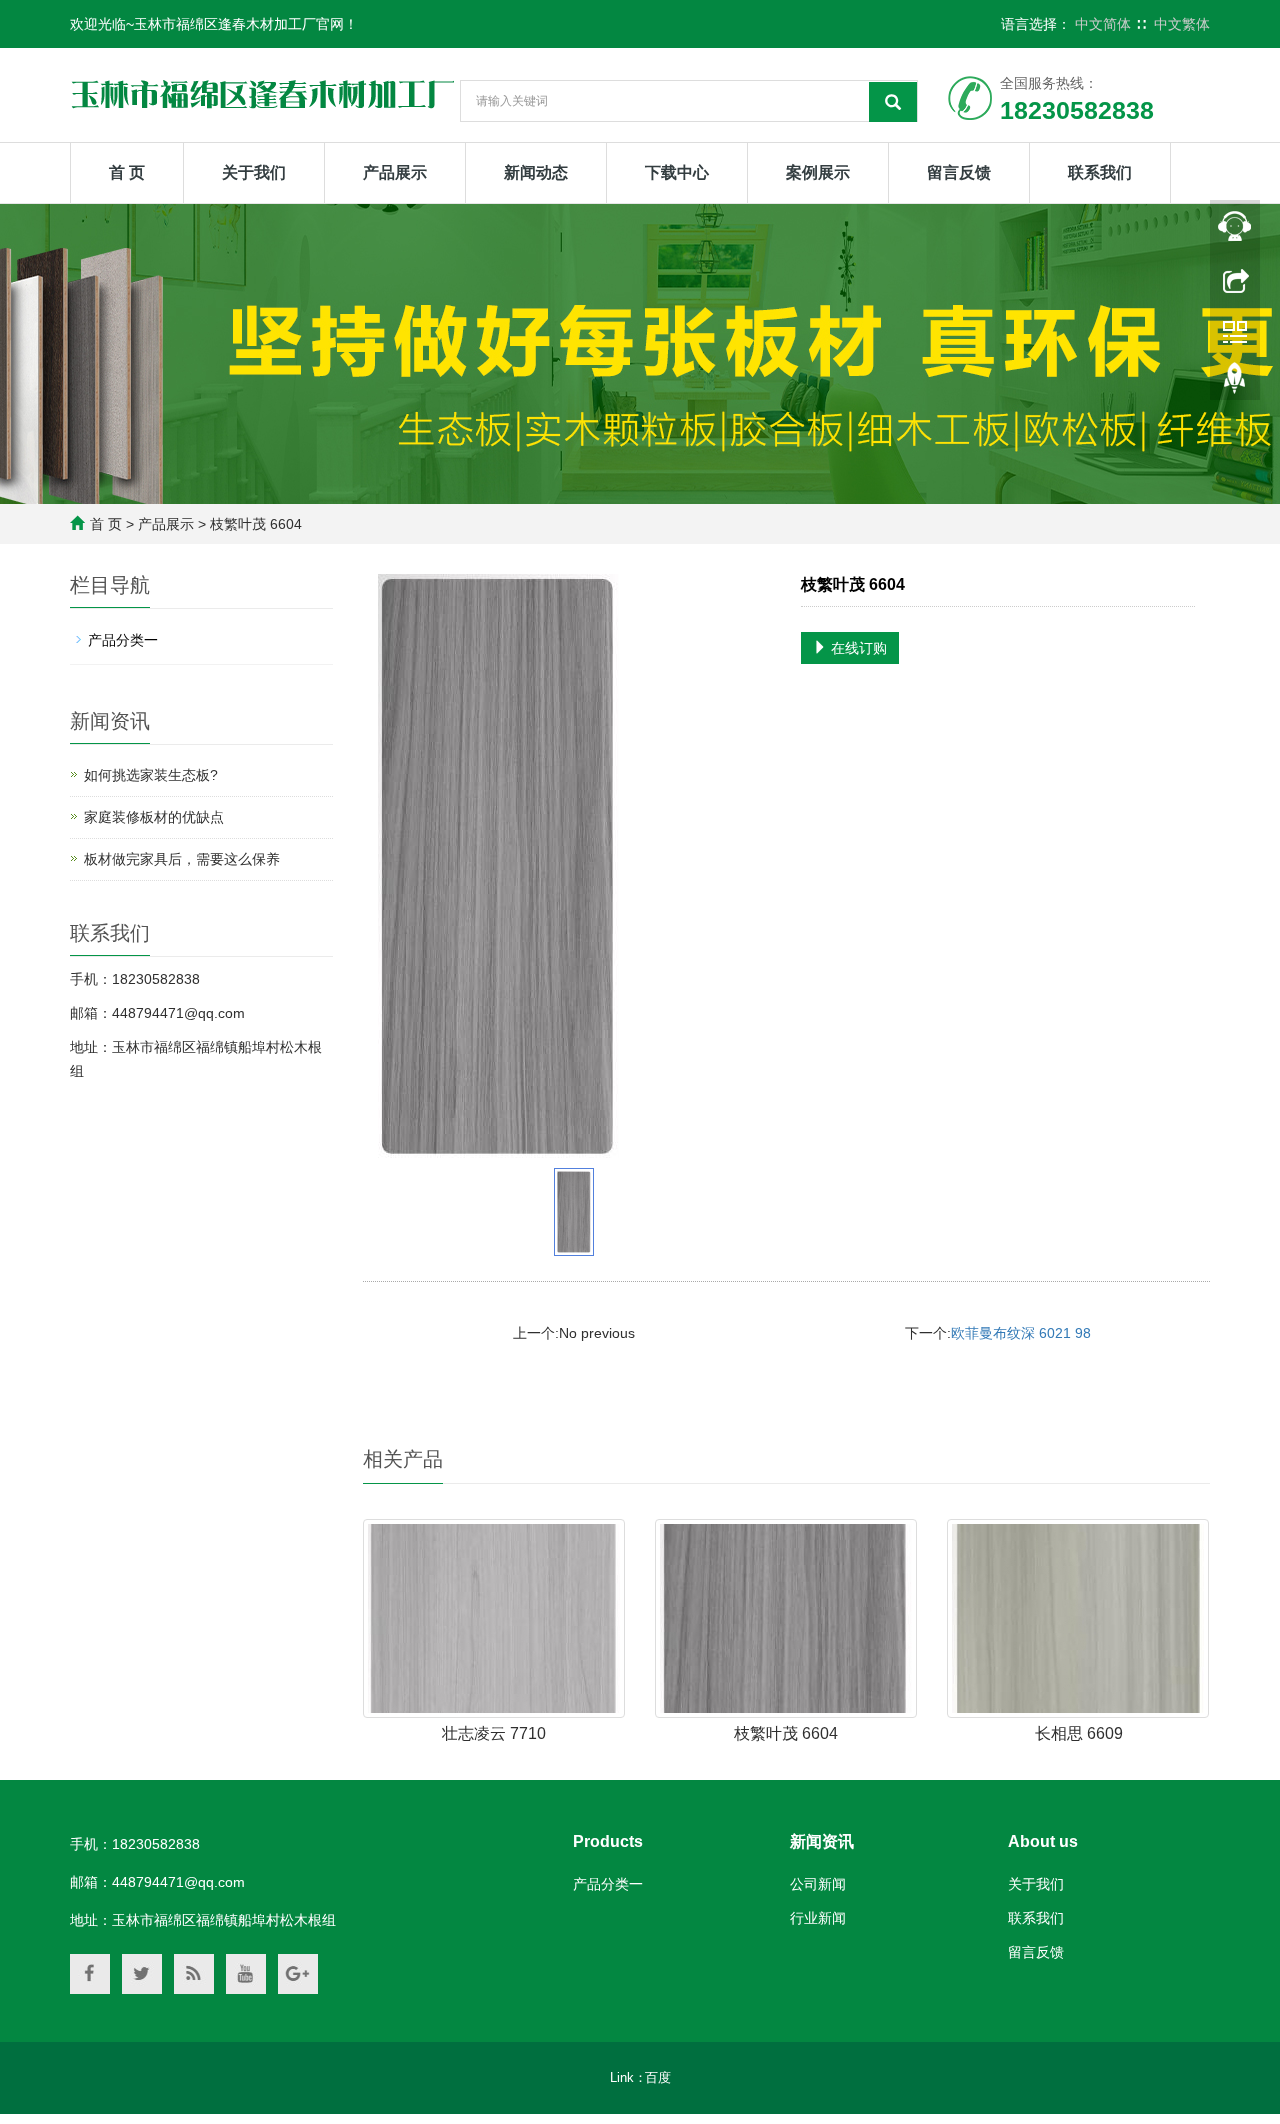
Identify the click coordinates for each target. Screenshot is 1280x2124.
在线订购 (857, 648)
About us (1043, 1841)
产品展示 (395, 172)
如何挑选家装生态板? (151, 775)
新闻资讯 (822, 1841)
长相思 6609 (1079, 1733)
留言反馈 (959, 172)
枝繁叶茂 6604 (786, 1733)
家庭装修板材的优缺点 (154, 817)
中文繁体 (1182, 24)
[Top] (1235, 383)
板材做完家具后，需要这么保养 (182, 859)
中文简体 (1103, 24)
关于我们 (254, 172)
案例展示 (818, 172)
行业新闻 (818, 1918)
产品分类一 (123, 640)
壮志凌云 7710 (494, 1733)
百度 (658, 2077)
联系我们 (1100, 172)
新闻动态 (536, 172)
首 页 (127, 172)
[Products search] (893, 102)
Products (608, 1841)
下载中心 (677, 172)
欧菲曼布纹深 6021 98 (1021, 1333)
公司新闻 (818, 1884)
